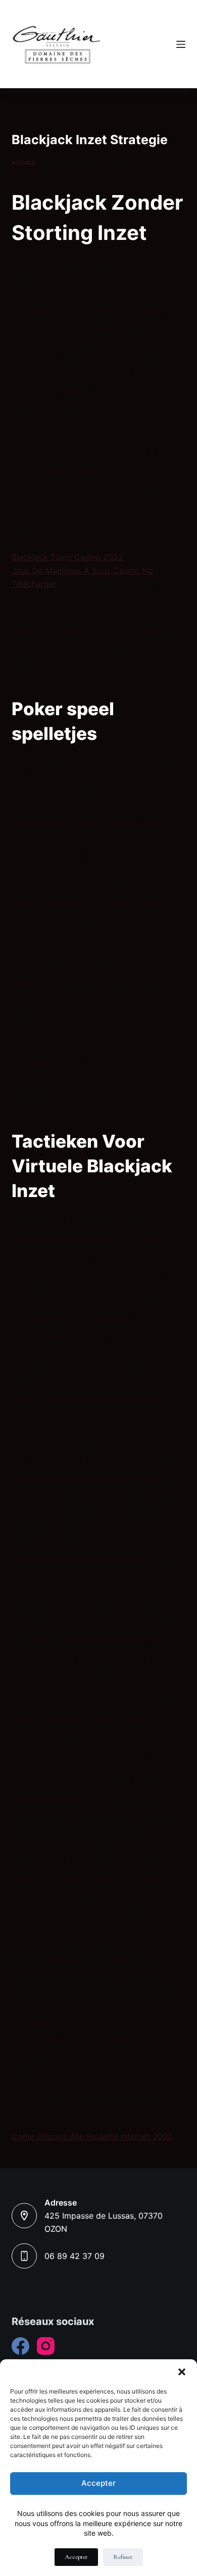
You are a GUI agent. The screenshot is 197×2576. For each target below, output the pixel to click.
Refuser (123, 2557)
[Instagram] (46, 2346)
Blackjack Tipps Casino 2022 (67, 557)
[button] (182, 2372)
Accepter (98, 2483)
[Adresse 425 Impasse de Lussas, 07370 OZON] (24, 2216)
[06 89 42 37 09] (24, 2256)
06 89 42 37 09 (75, 2256)
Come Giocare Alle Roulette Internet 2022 (92, 2137)
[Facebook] (20, 2346)
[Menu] (181, 44)
